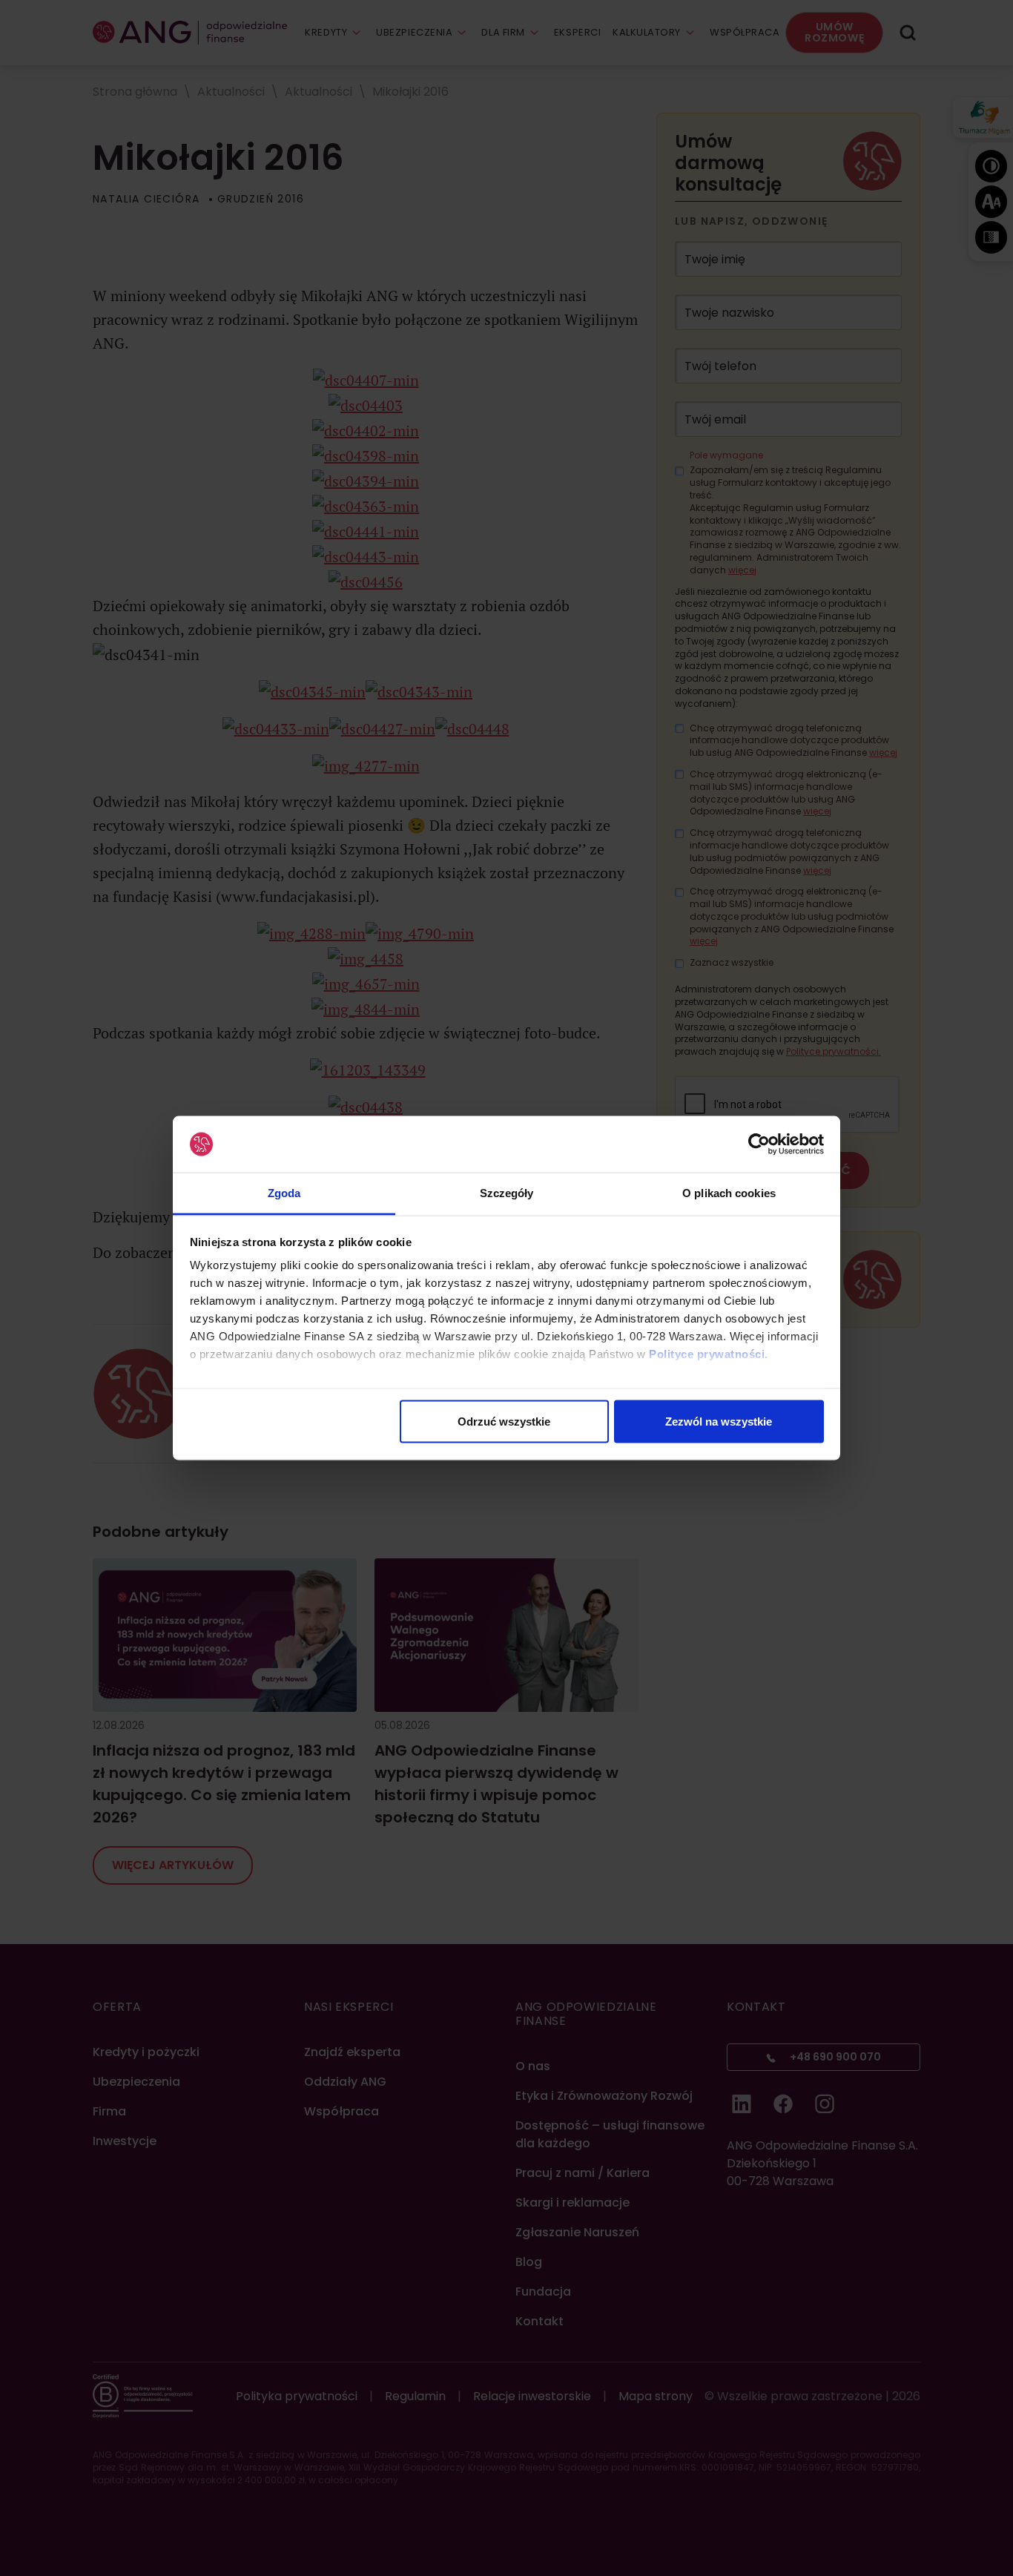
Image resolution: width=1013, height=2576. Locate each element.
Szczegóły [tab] (507, 1193)
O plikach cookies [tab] (729, 1193)
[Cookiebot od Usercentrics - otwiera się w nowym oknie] (759, 1144)
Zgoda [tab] (284, 1193)
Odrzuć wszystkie (504, 1421)
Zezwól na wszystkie (719, 1421)
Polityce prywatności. (709, 1354)
